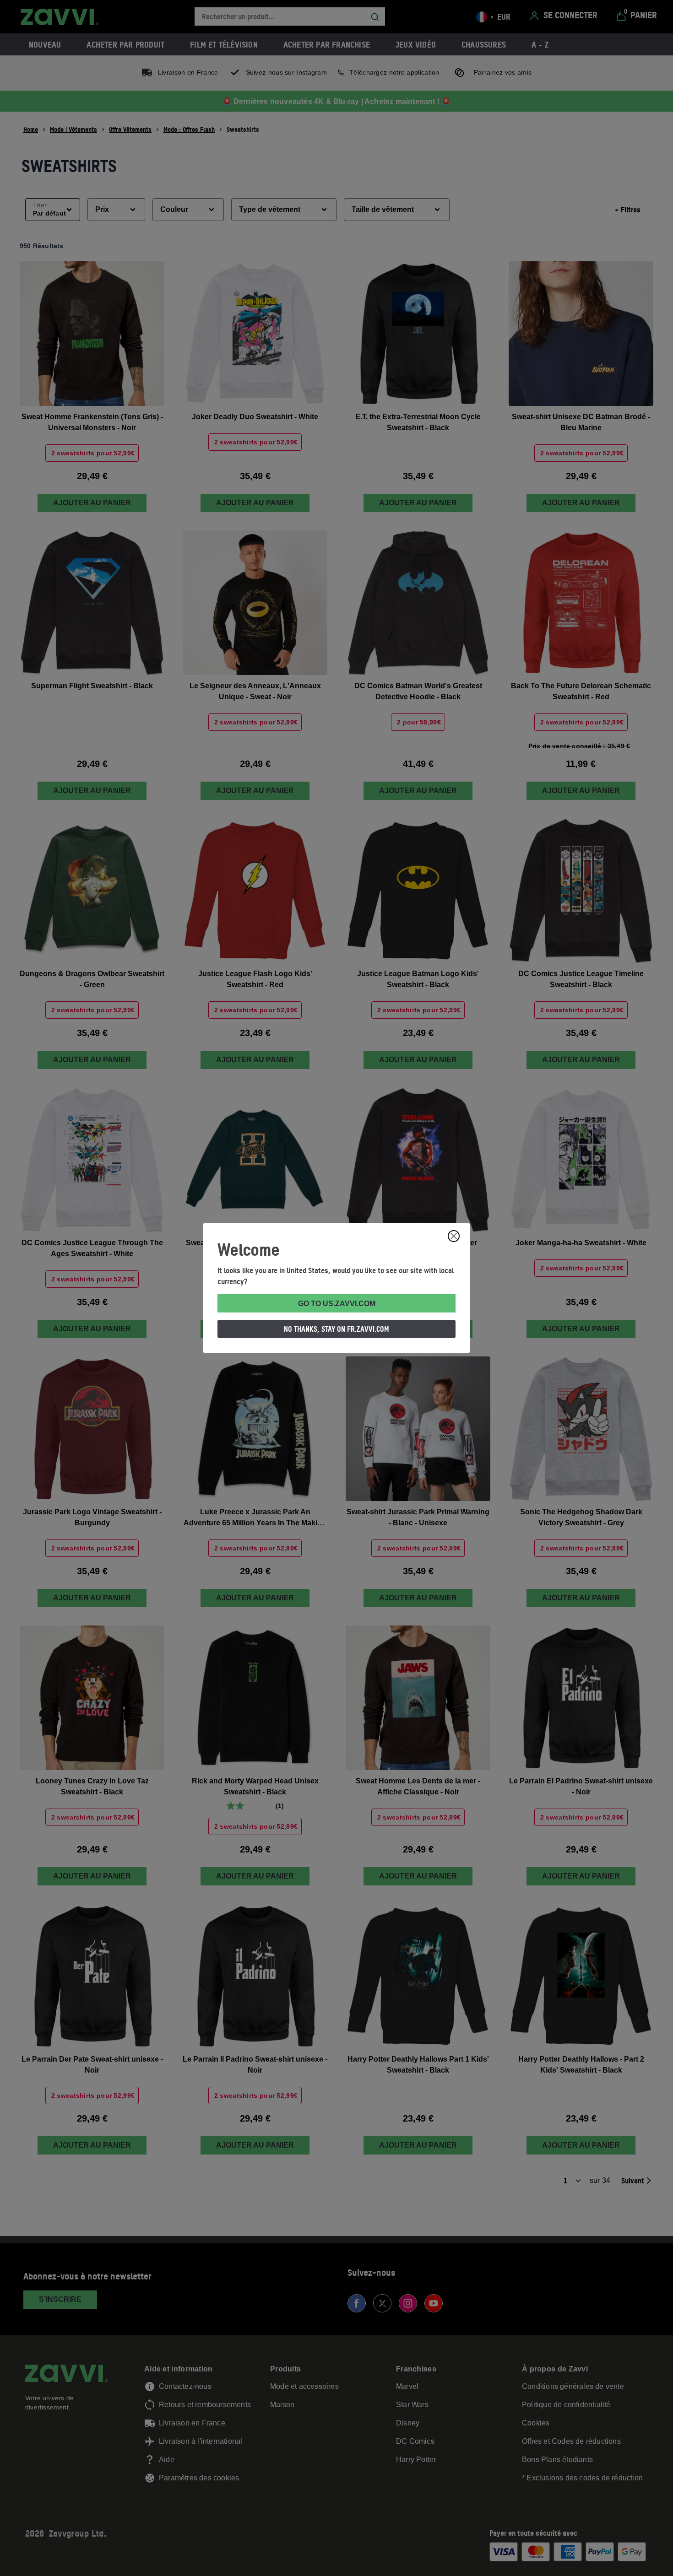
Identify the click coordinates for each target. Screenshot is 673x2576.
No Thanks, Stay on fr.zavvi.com (336, 1329)
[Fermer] (454, 1236)
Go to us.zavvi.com (337, 1304)
